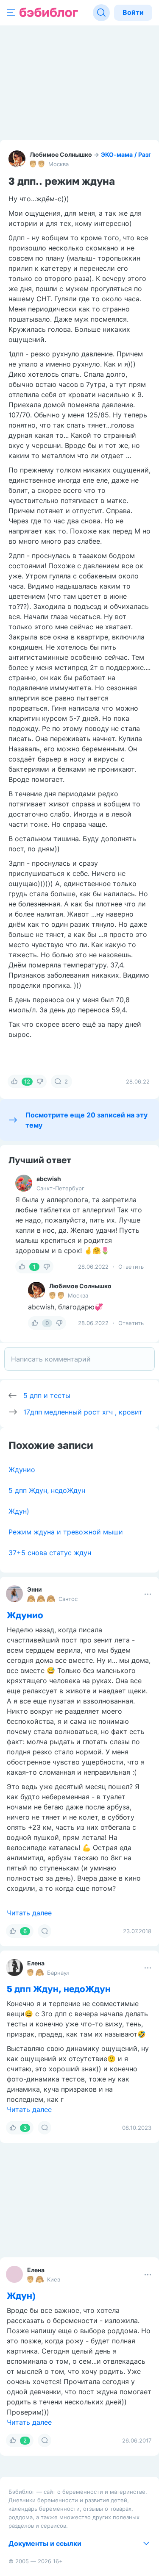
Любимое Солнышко (61, 154)
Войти (133, 12)
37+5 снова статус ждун (50, 1553)
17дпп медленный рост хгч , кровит (83, 1412)
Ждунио (22, 1470)
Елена (36, 1963)
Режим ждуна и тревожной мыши (66, 1532)
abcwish (49, 1179)
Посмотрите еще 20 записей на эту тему (86, 1120)
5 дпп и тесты (47, 1395)
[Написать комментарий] (79, 1359)
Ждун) (19, 1511)
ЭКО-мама (117, 154)
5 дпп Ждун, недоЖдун (47, 1490)
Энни (35, 1589)
